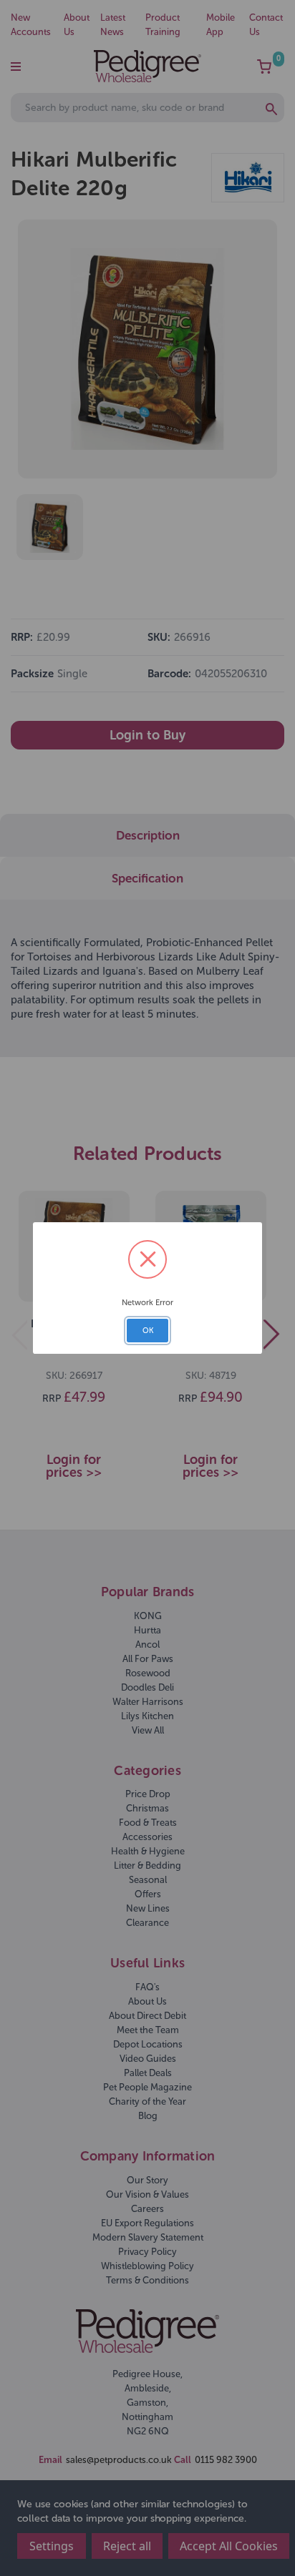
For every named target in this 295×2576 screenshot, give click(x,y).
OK (148, 1331)
